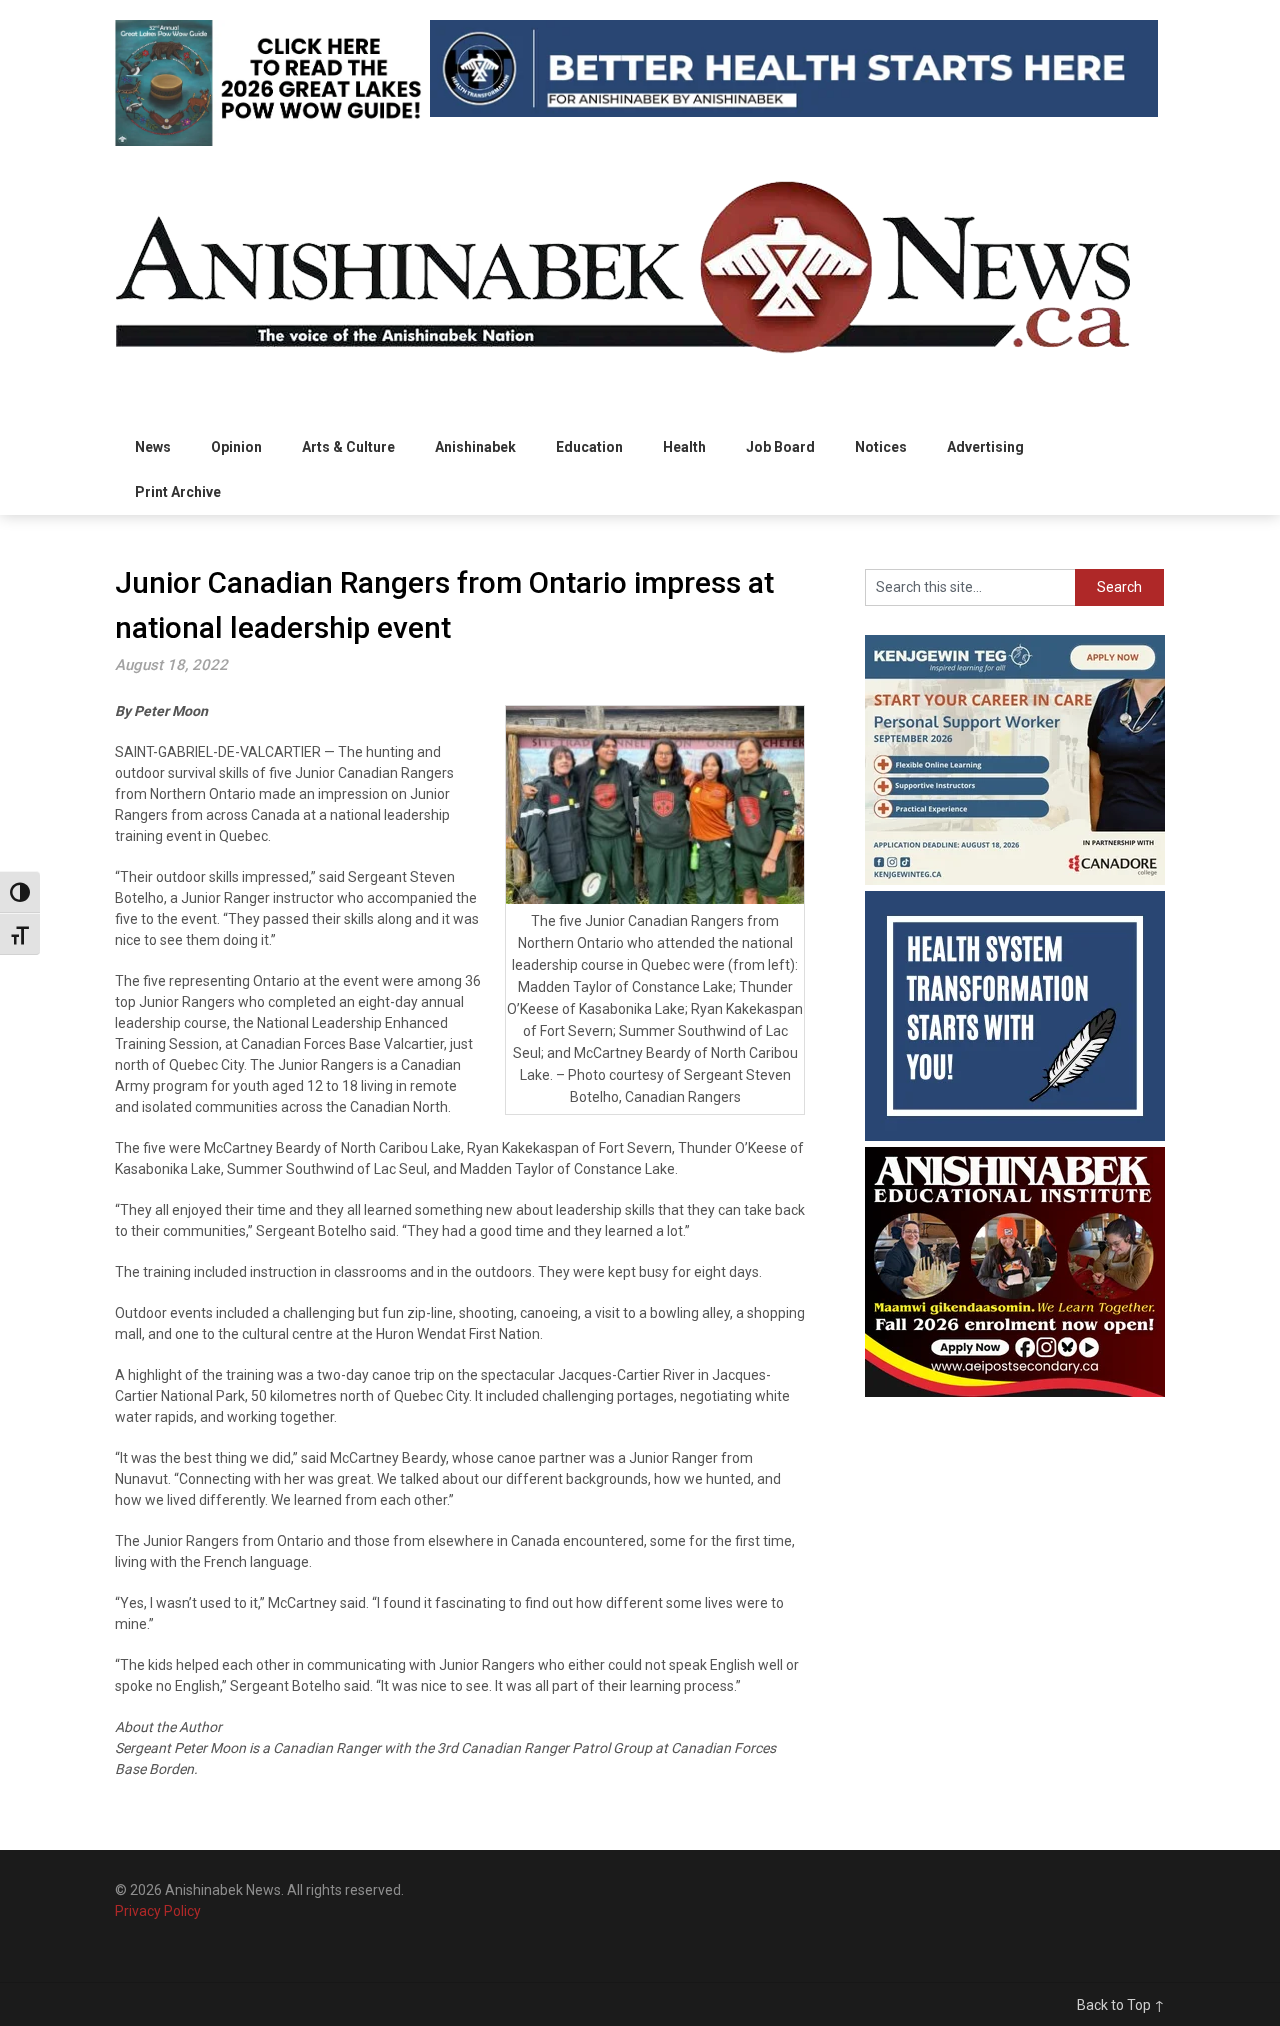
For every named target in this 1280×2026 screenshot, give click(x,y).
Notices (881, 447)
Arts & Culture (348, 447)
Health (684, 447)
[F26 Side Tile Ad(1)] (1015, 1392)
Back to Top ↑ (1121, 2005)
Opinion (236, 447)
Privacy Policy (158, 1911)
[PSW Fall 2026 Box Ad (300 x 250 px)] (1015, 880)
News (153, 447)
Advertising (985, 447)
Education (589, 447)
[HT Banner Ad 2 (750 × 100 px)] (794, 112)
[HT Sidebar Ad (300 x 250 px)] (1015, 1136)
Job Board (780, 447)
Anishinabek (475, 447)
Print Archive (178, 492)
